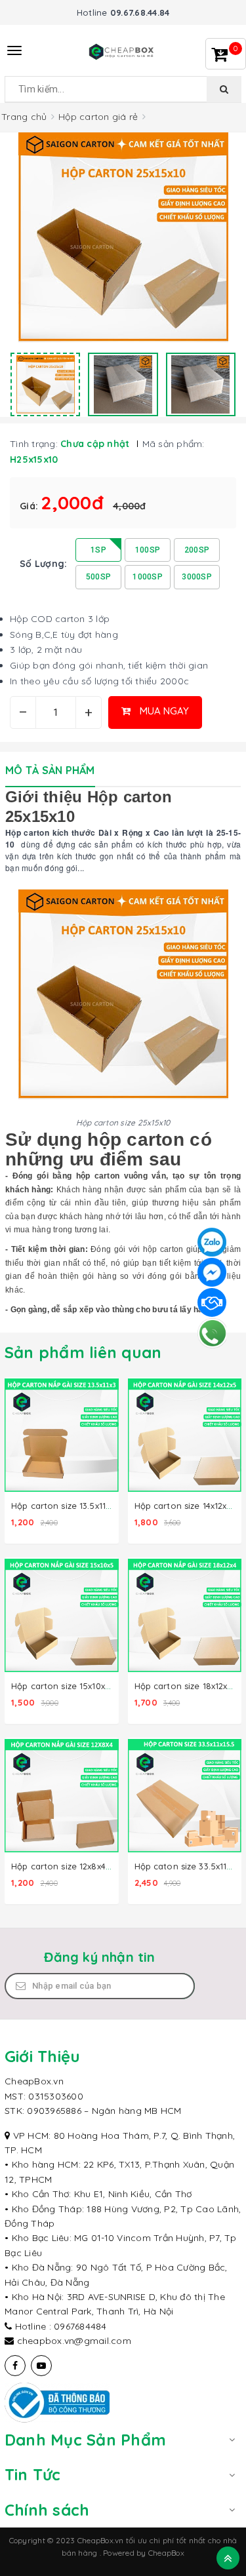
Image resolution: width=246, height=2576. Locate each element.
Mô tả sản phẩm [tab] (50, 770)
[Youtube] (41, 2366)
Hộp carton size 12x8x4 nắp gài (76, 1866)
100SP (148, 550)
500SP (98, 577)
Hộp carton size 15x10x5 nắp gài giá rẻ (92, 1686)
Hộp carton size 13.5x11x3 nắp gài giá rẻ (93, 1506)
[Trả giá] (212, 1302)
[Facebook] (15, 2366)
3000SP (197, 577)
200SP (197, 550)
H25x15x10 (34, 459)
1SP (98, 550)
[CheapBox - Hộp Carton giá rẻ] (123, 50)
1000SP (148, 577)
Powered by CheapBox (144, 2553)
